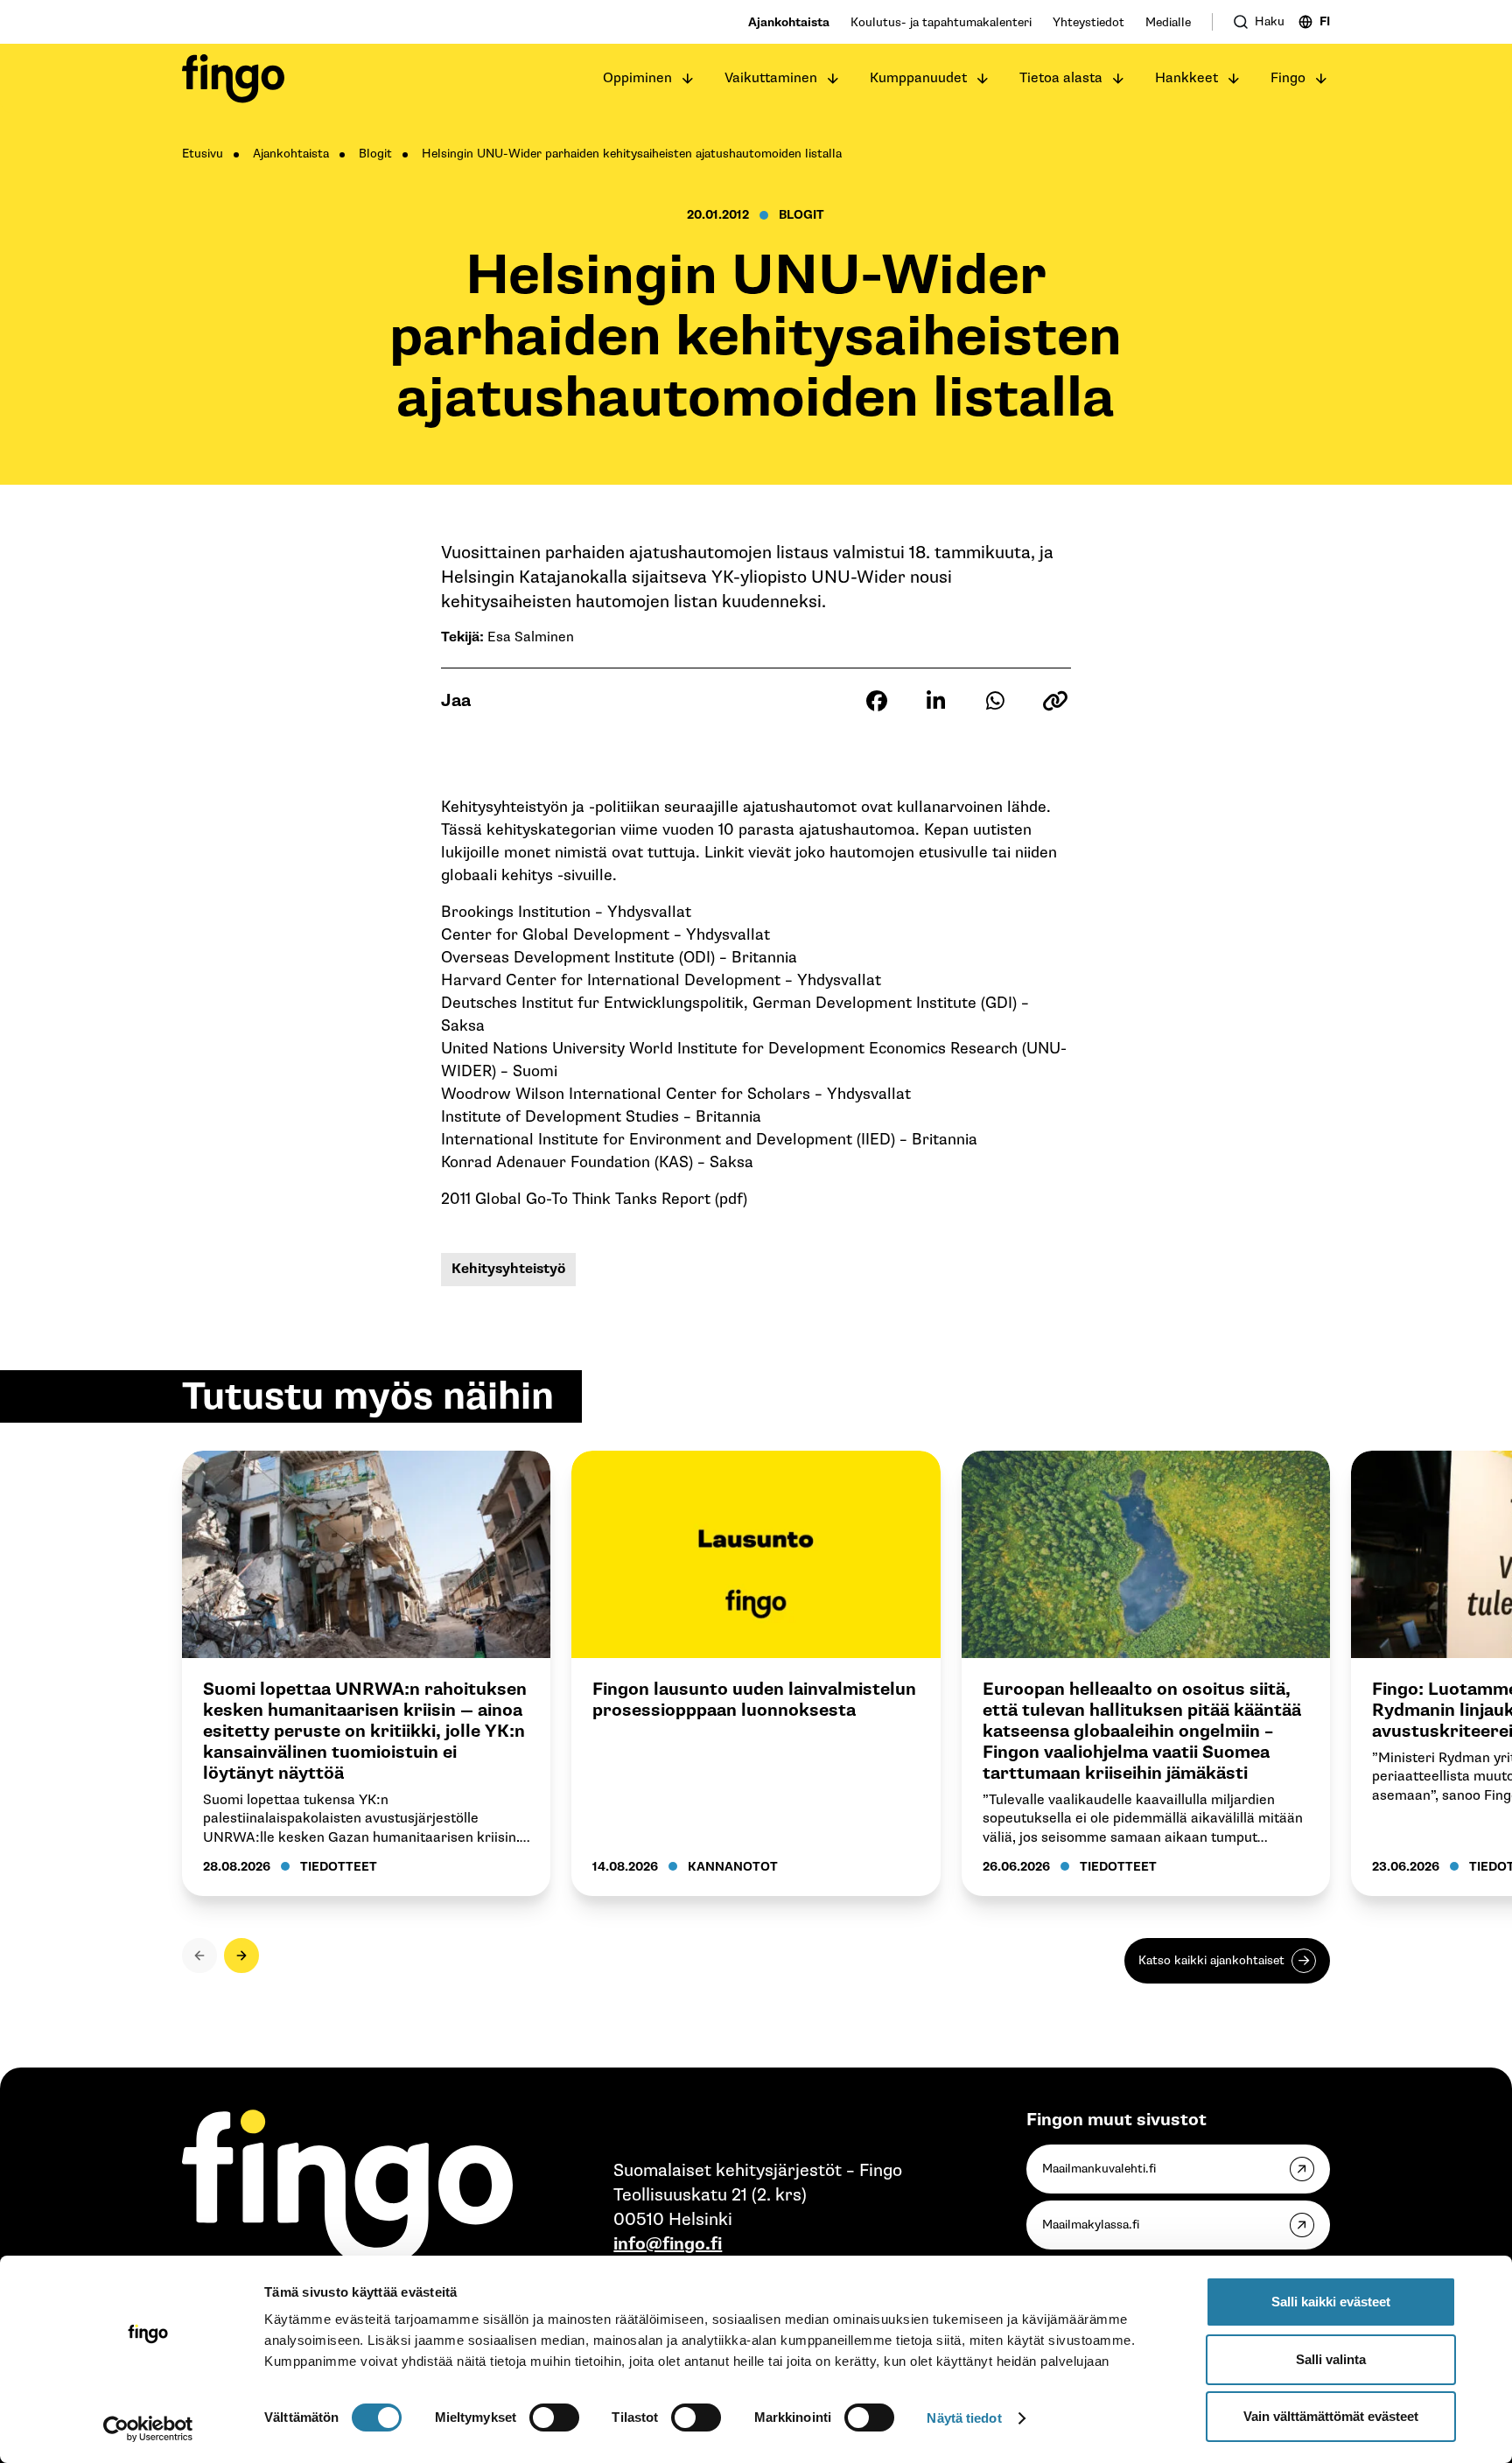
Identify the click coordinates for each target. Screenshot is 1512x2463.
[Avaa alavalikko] (688, 79)
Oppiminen (637, 78)
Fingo (1288, 78)
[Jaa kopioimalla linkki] (1055, 701)
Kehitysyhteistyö (508, 1269)
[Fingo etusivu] (233, 79)
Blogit (375, 154)
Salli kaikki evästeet (1331, 2302)
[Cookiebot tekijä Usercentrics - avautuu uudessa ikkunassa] (148, 2429)
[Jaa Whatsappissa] (996, 701)
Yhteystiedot (1088, 22)
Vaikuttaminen (771, 78)
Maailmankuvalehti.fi (1099, 2169)
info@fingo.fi (668, 2244)
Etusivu (203, 154)
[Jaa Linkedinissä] (936, 701)
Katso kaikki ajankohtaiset (1211, 1960)
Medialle (1168, 22)
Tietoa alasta (1061, 78)
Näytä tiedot (964, 2418)
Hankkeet (1186, 78)
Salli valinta (1331, 2359)
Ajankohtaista (789, 22)
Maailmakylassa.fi (1091, 2225)
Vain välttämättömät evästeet (1331, 2416)
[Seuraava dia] (241, 1956)
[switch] (554, 2418)
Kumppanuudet (918, 78)
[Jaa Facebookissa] (877, 701)
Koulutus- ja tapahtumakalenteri (941, 22)
